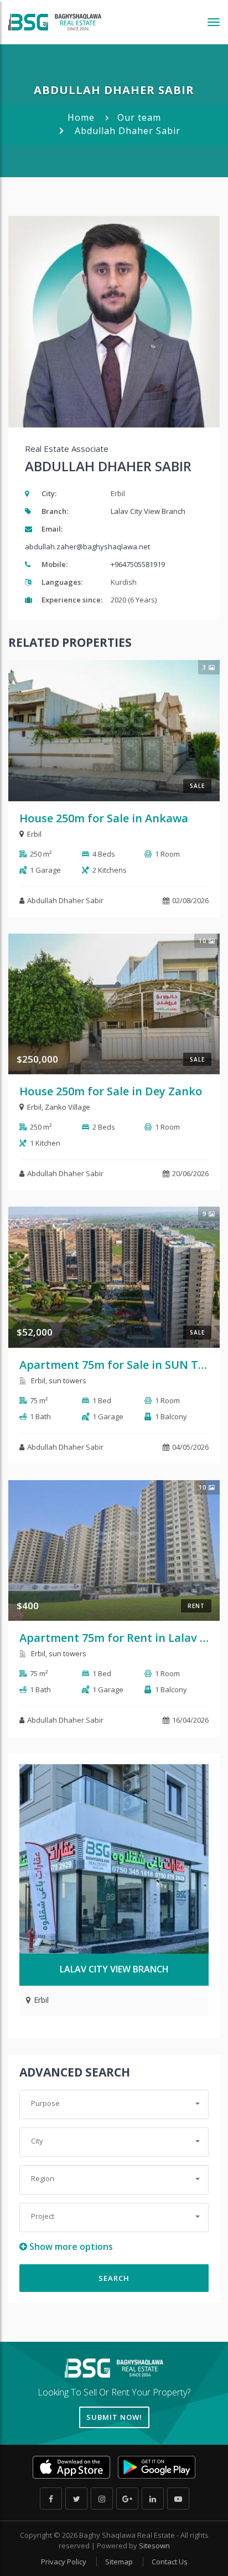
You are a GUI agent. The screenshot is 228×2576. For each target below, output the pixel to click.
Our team (139, 117)
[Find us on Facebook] (51, 2498)
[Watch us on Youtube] (178, 2498)
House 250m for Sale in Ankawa (104, 818)
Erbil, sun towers (58, 1380)
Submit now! (114, 2417)
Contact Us (170, 2562)
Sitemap (120, 2562)
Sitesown (154, 2546)
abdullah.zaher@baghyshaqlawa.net (87, 547)
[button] (114, 2104)
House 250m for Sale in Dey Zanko (111, 1091)
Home (81, 117)
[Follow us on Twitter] (76, 2498)
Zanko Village (68, 1107)
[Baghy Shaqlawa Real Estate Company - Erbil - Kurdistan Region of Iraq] (55, 22)
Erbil (34, 834)
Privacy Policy (64, 2562)
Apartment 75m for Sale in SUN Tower (122, 1365)
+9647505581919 (138, 564)
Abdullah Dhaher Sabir (65, 900)
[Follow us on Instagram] (102, 2498)
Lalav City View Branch (148, 511)
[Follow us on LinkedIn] (153, 2498)
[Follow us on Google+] (127, 2498)
